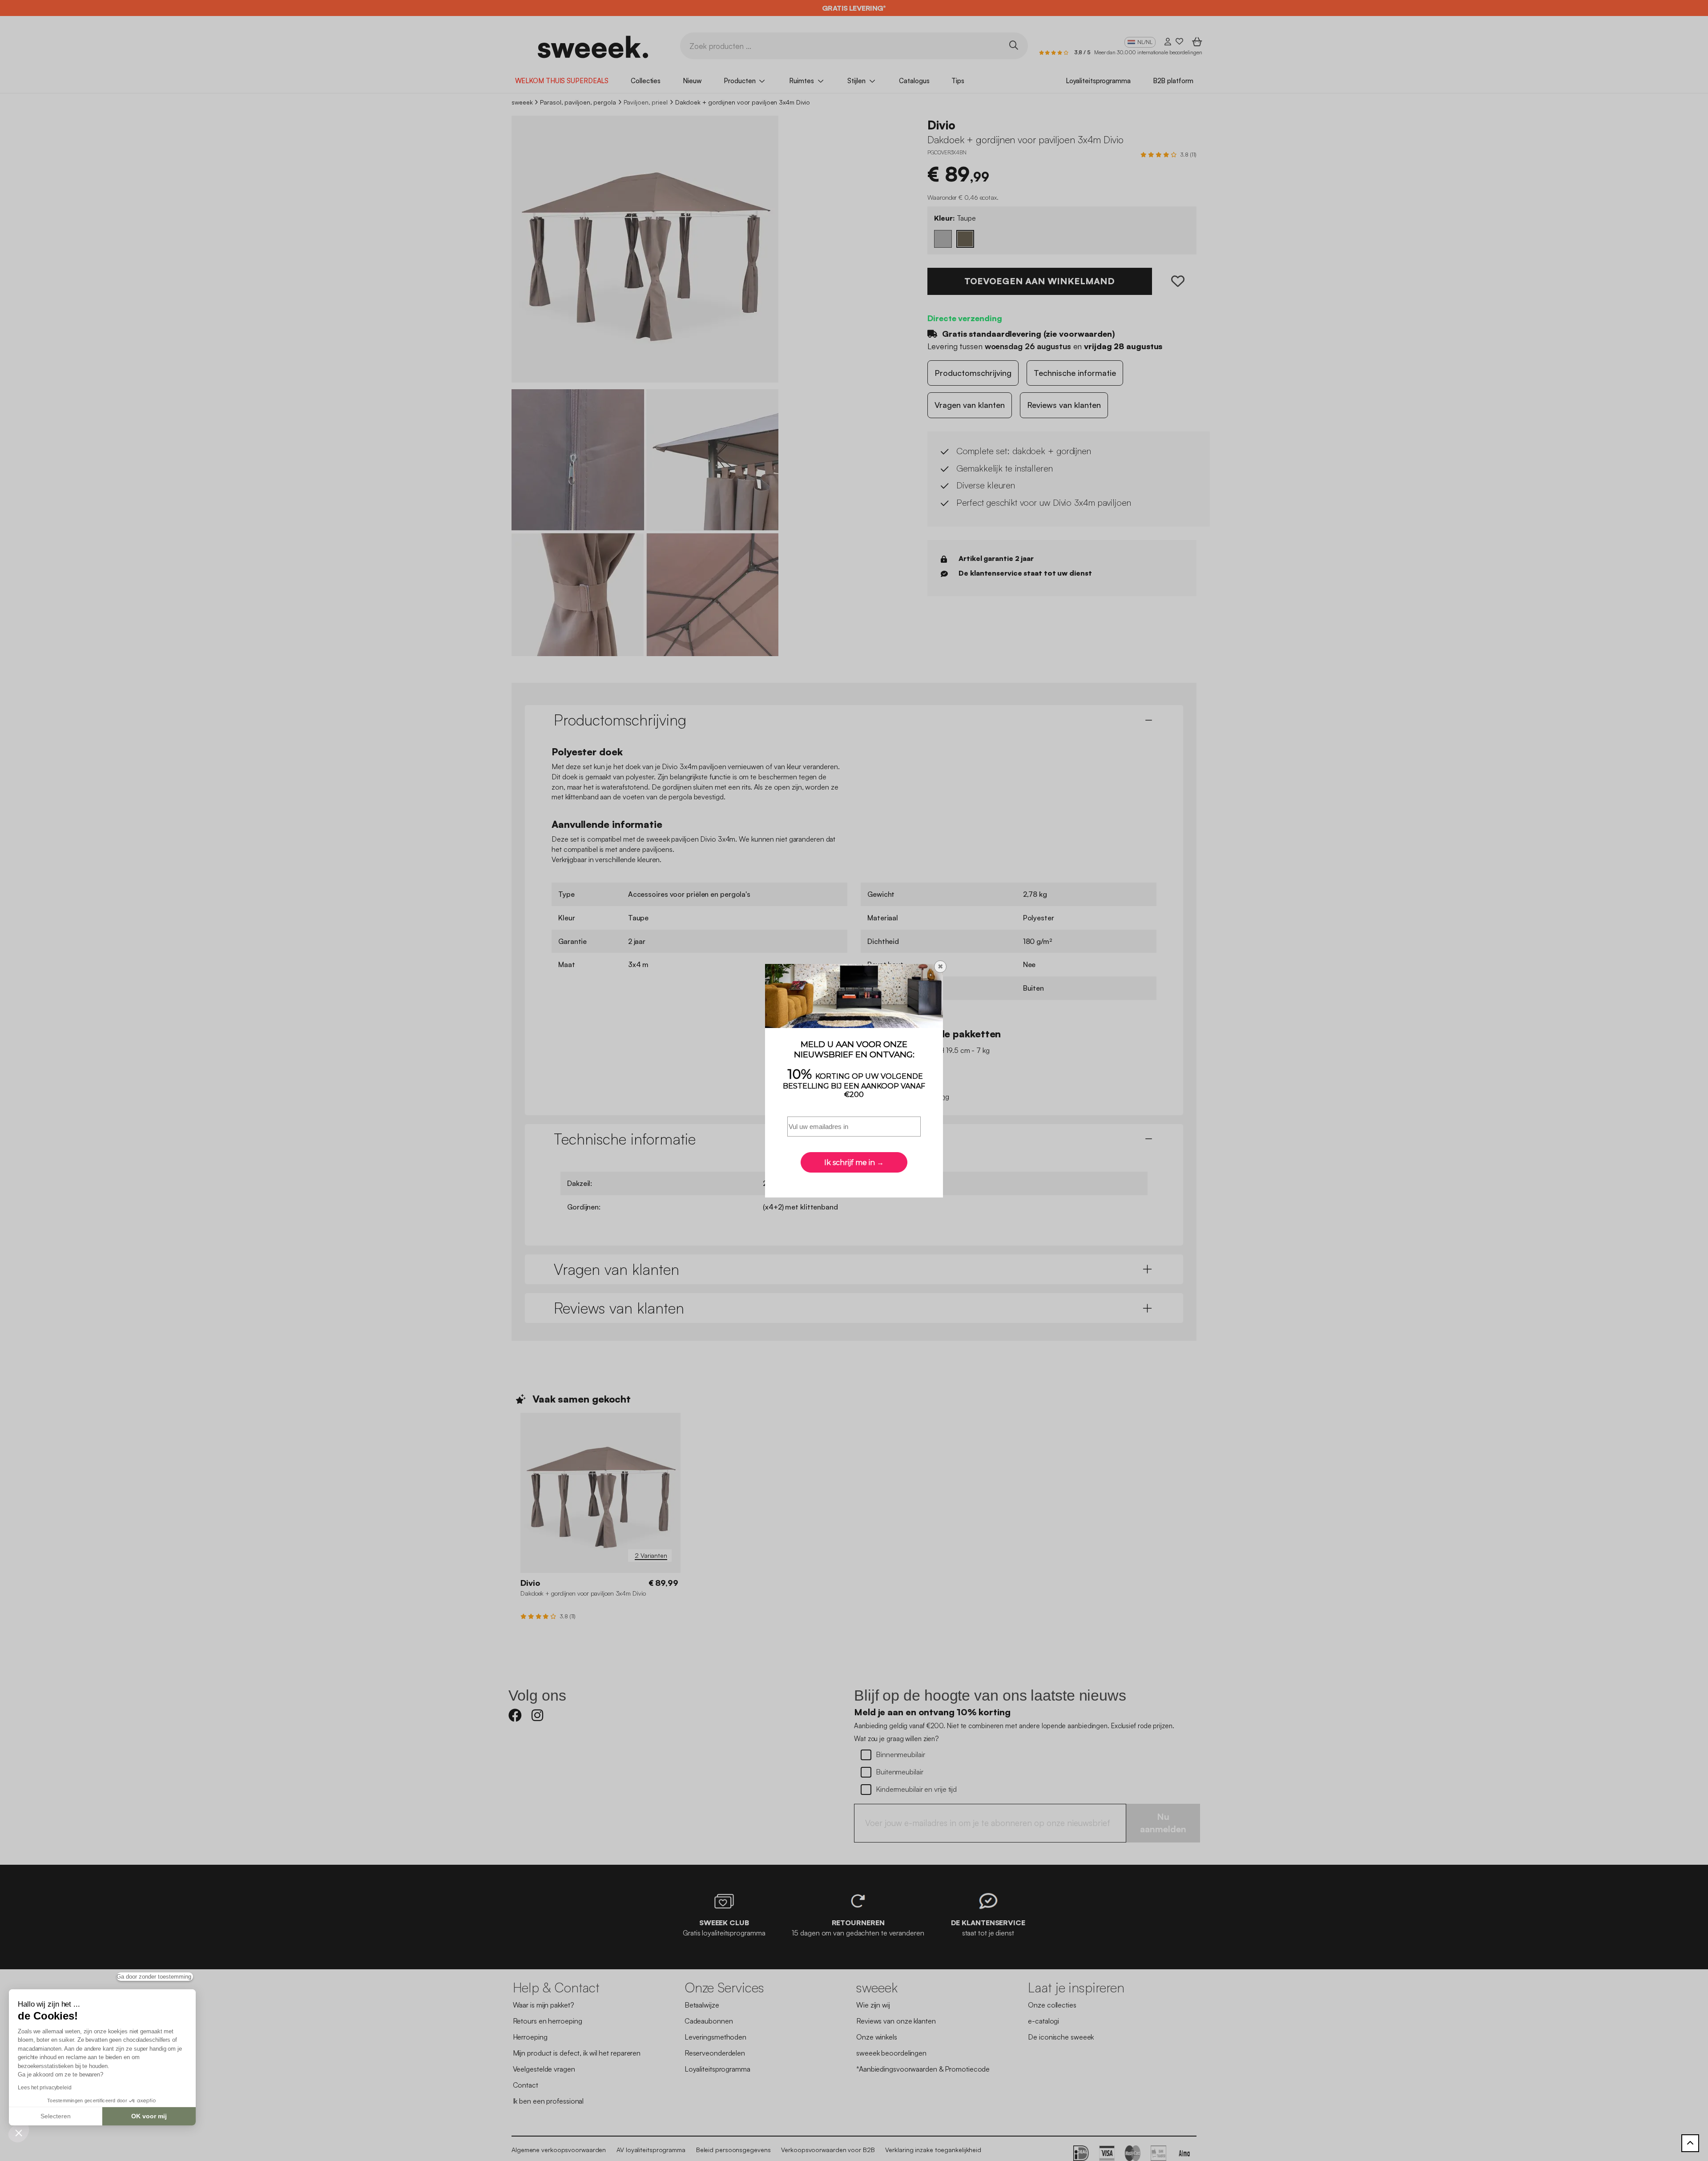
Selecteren (56, 2116)
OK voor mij (149, 2116)
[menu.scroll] (1690, 2143)
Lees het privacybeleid (45, 2088)
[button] (19, 2133)
